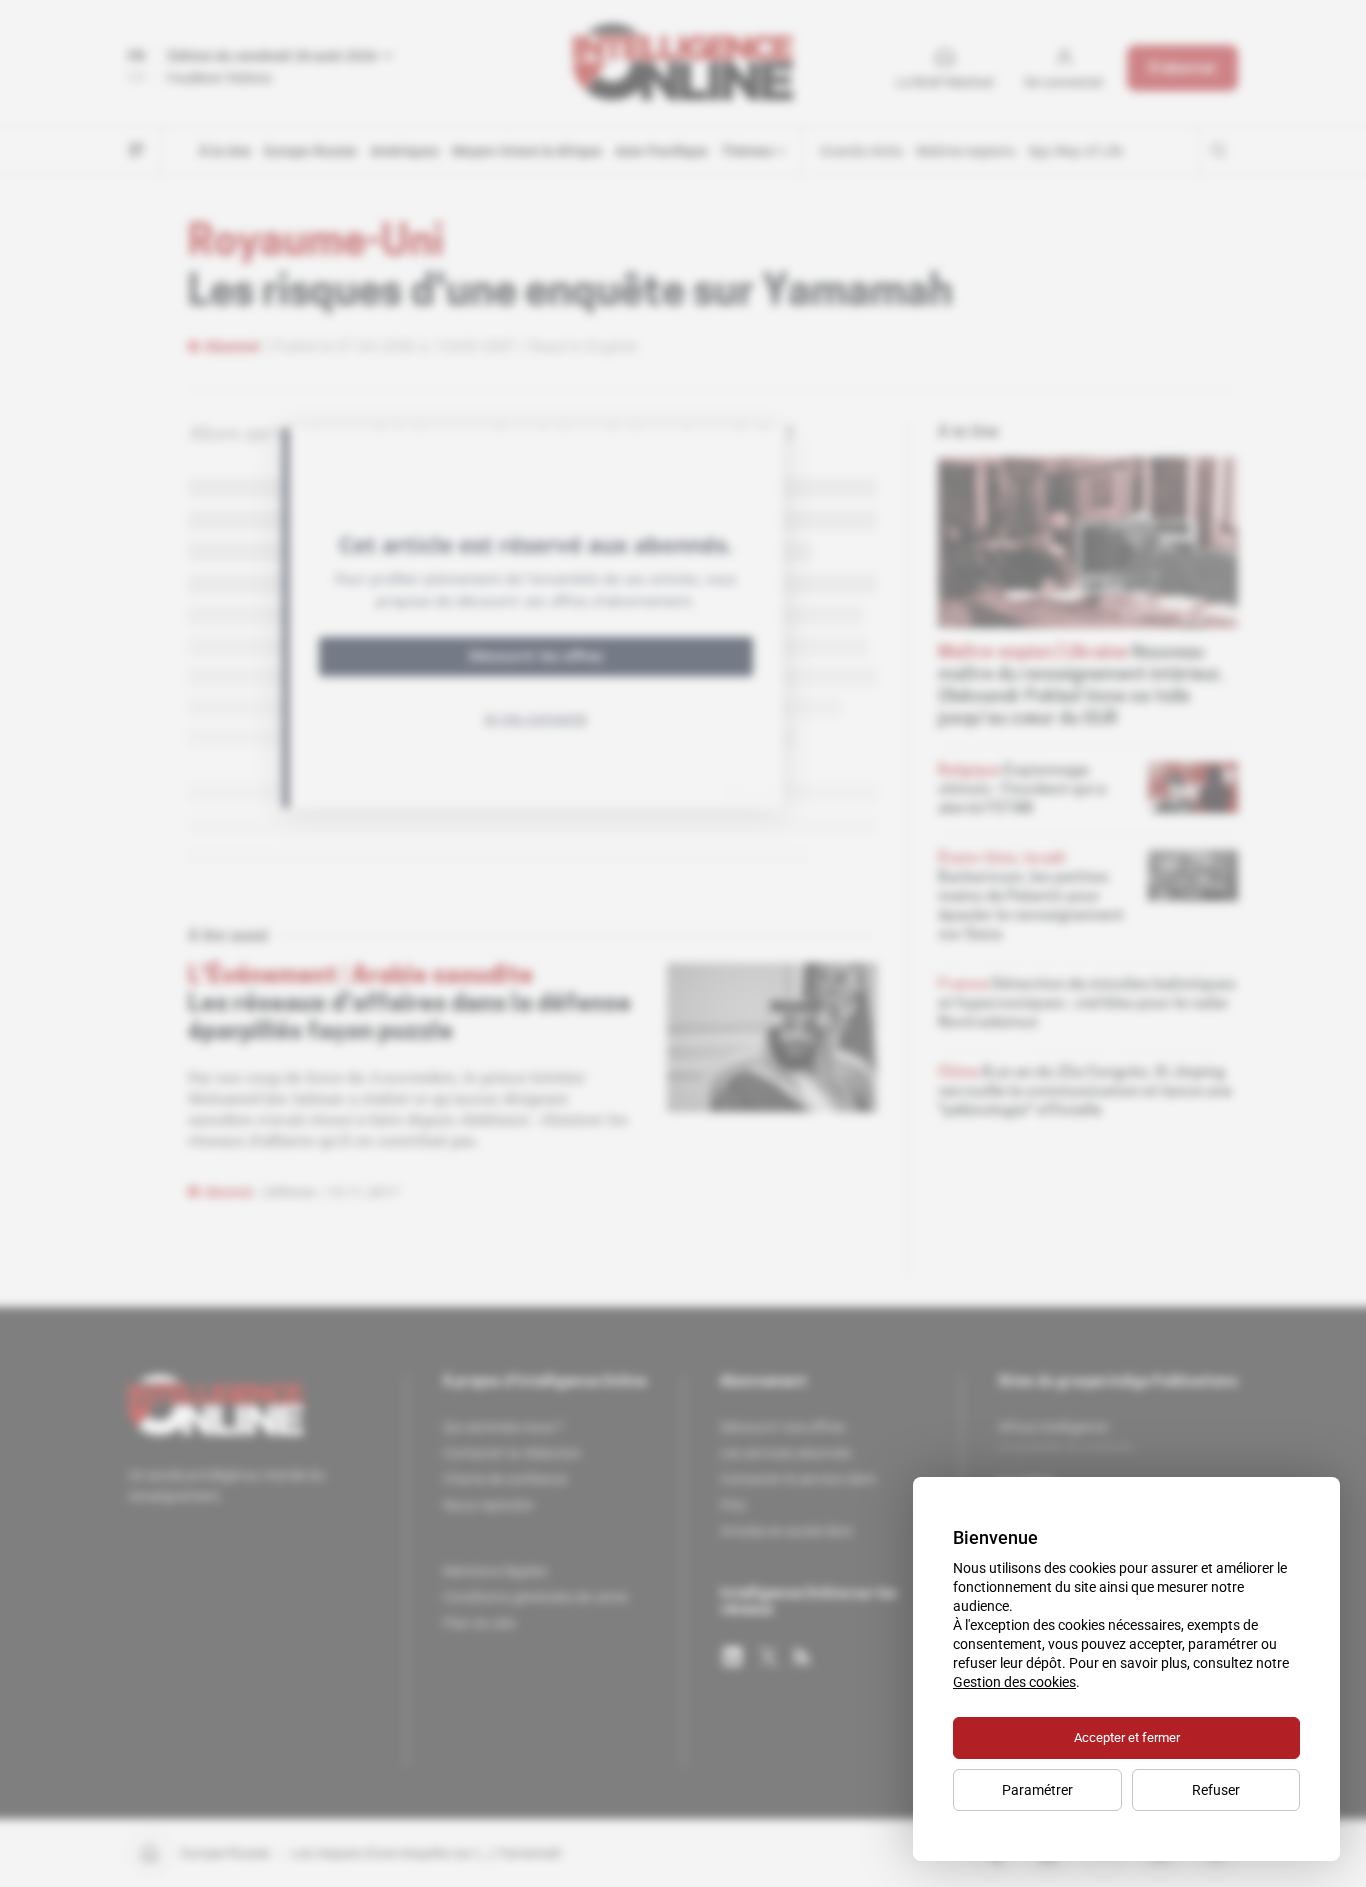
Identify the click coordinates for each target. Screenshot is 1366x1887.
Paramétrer (1037, 1790)
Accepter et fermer (1127, 1737)
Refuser (1216, 1790)
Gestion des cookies (1014, 1682)
